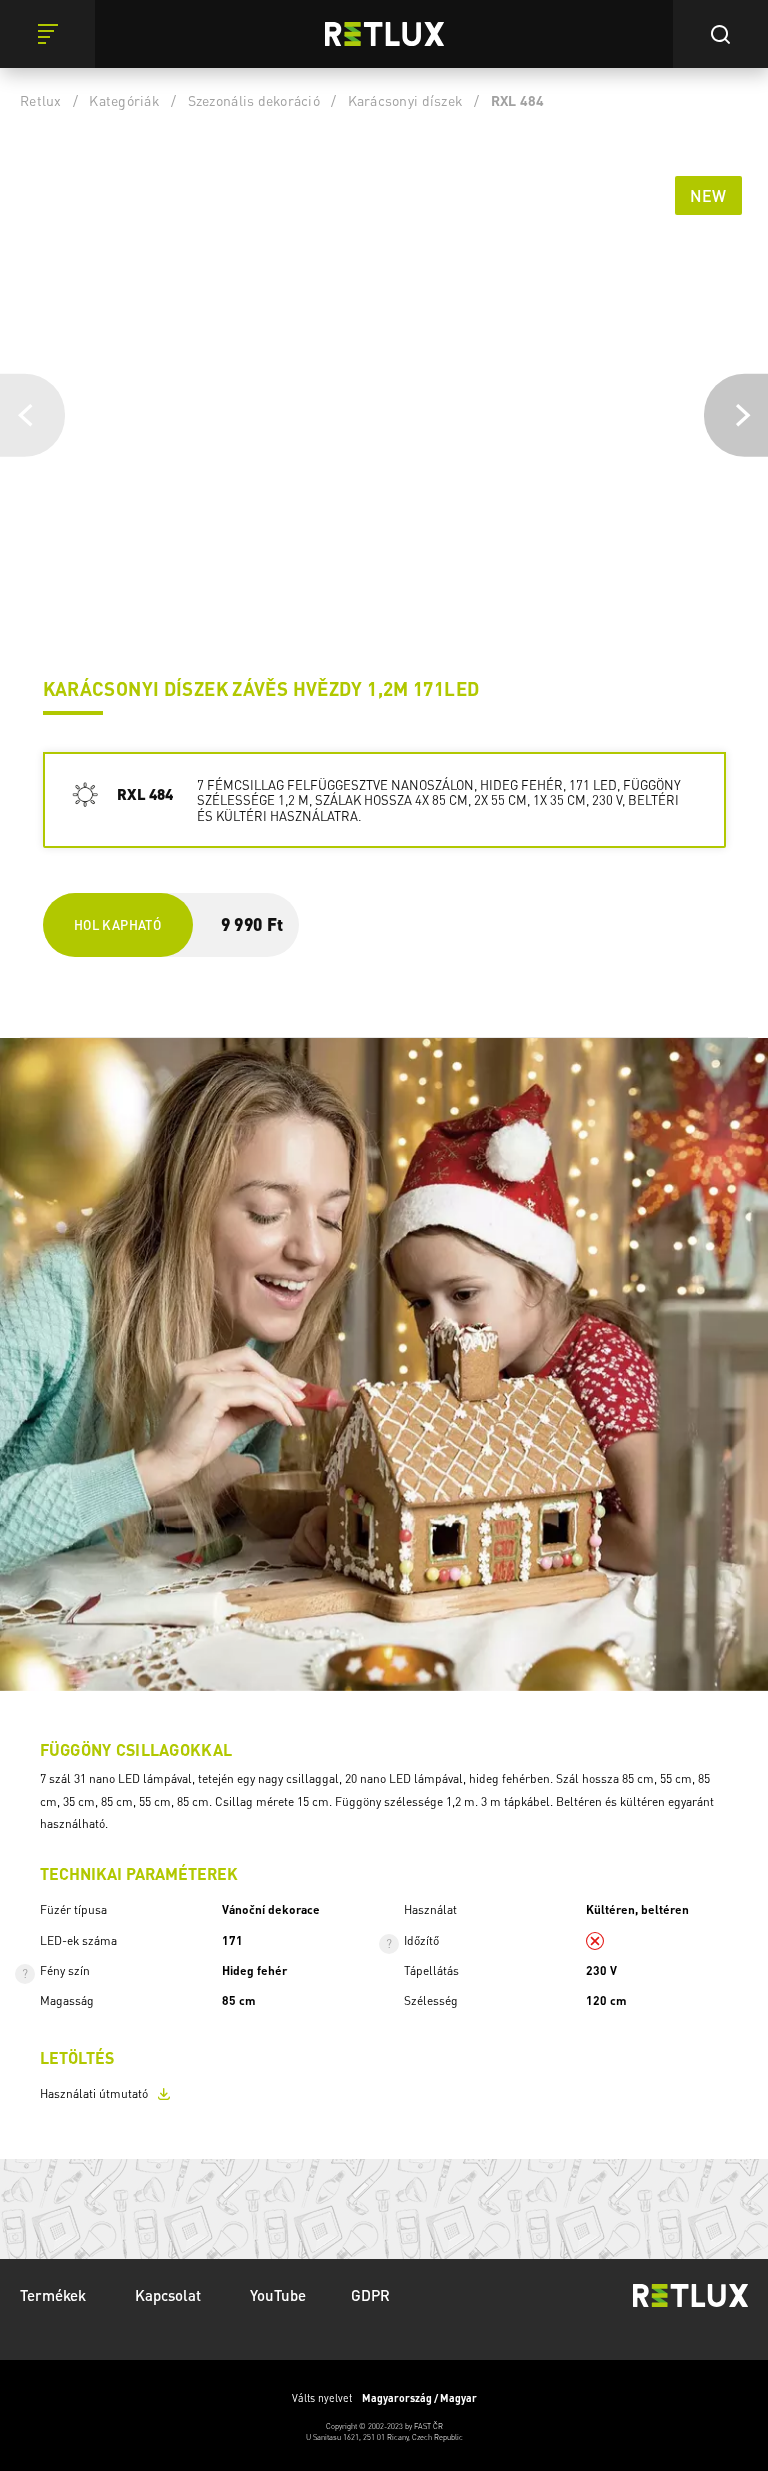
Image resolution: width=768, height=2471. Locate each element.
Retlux (41, 100)
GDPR (370, 2295)
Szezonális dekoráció (254, 100)
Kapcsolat (170, 2295)
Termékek (55, 2295)
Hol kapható (117, 924)
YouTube (278, 2295)
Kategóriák (124, 100)
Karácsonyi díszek (405, 100)
